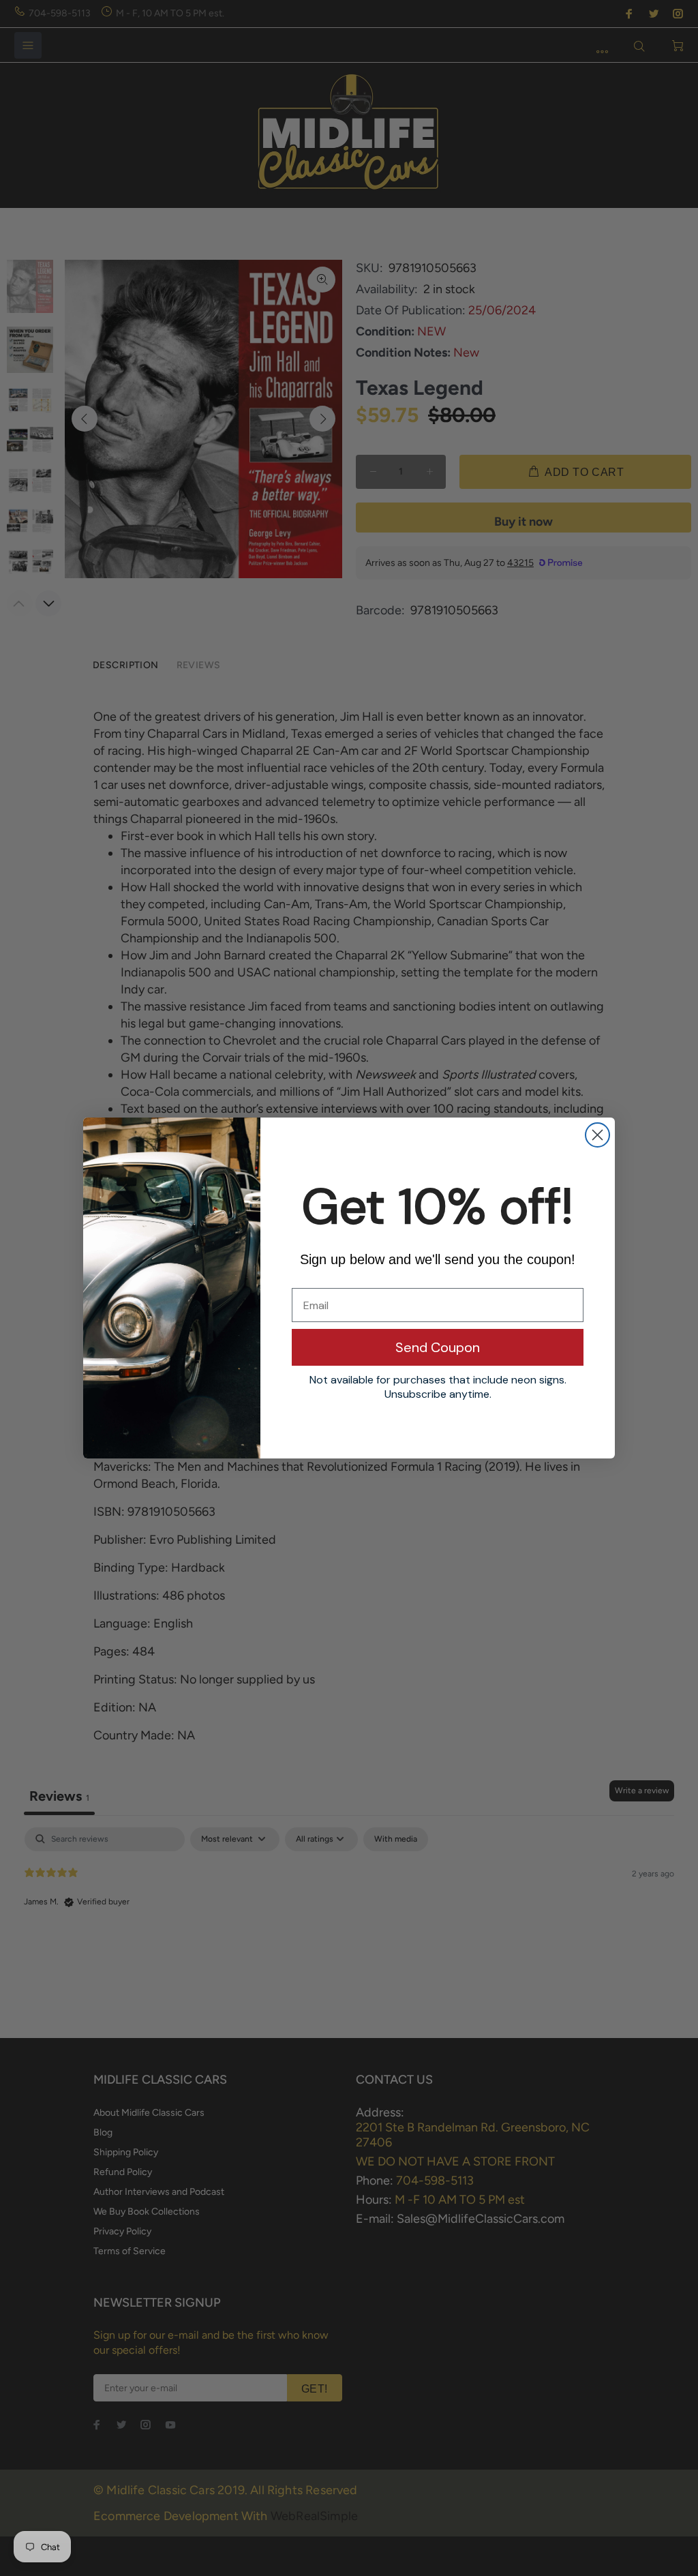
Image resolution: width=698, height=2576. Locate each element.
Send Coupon (438, 1347)
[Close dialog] (597, 1135)
